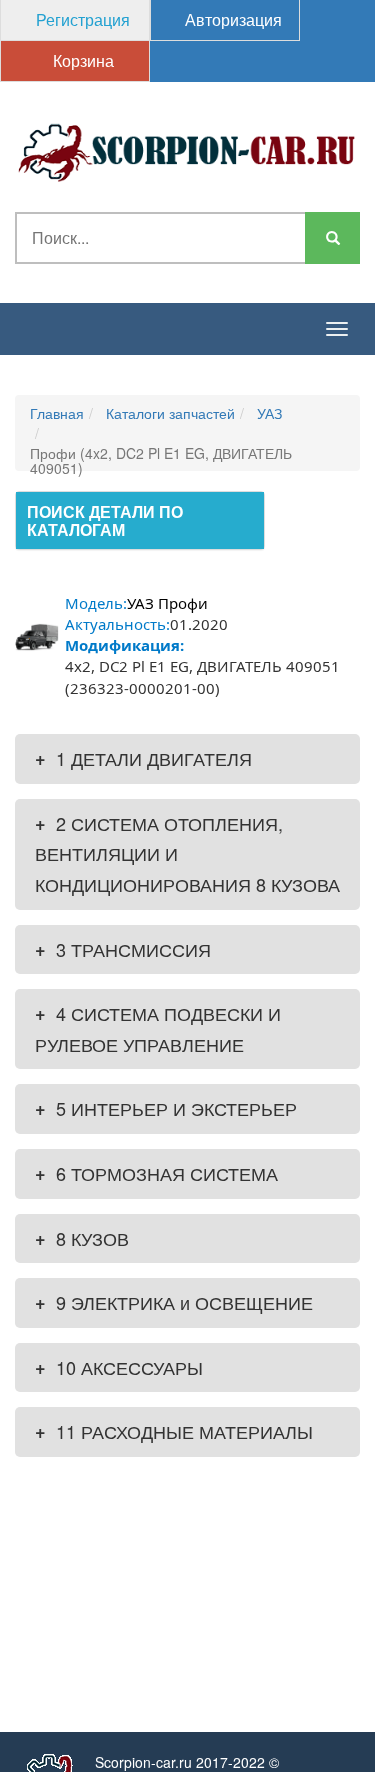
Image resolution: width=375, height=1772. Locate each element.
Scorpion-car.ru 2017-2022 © (187, 1762)
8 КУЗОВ (82, 1238)
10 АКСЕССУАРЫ (119, 1367)
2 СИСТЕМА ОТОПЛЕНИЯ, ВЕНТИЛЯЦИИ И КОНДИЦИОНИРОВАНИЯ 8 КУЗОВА (187, 853)
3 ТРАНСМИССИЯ (123, 949)
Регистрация (81, 19)
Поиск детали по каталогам (105, 520)
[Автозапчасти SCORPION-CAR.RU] (187, 150)
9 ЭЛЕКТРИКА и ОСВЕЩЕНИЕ (174, 1302)
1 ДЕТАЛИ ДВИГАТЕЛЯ (143, 758)
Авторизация (231, 19)
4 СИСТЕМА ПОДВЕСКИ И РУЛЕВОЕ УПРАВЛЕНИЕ (158, 1028)
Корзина (81, 60)
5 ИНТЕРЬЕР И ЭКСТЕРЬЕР (166, 1108)
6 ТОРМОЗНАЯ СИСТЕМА (156, 1173)
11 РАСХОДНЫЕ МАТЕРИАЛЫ (174, 1431)
